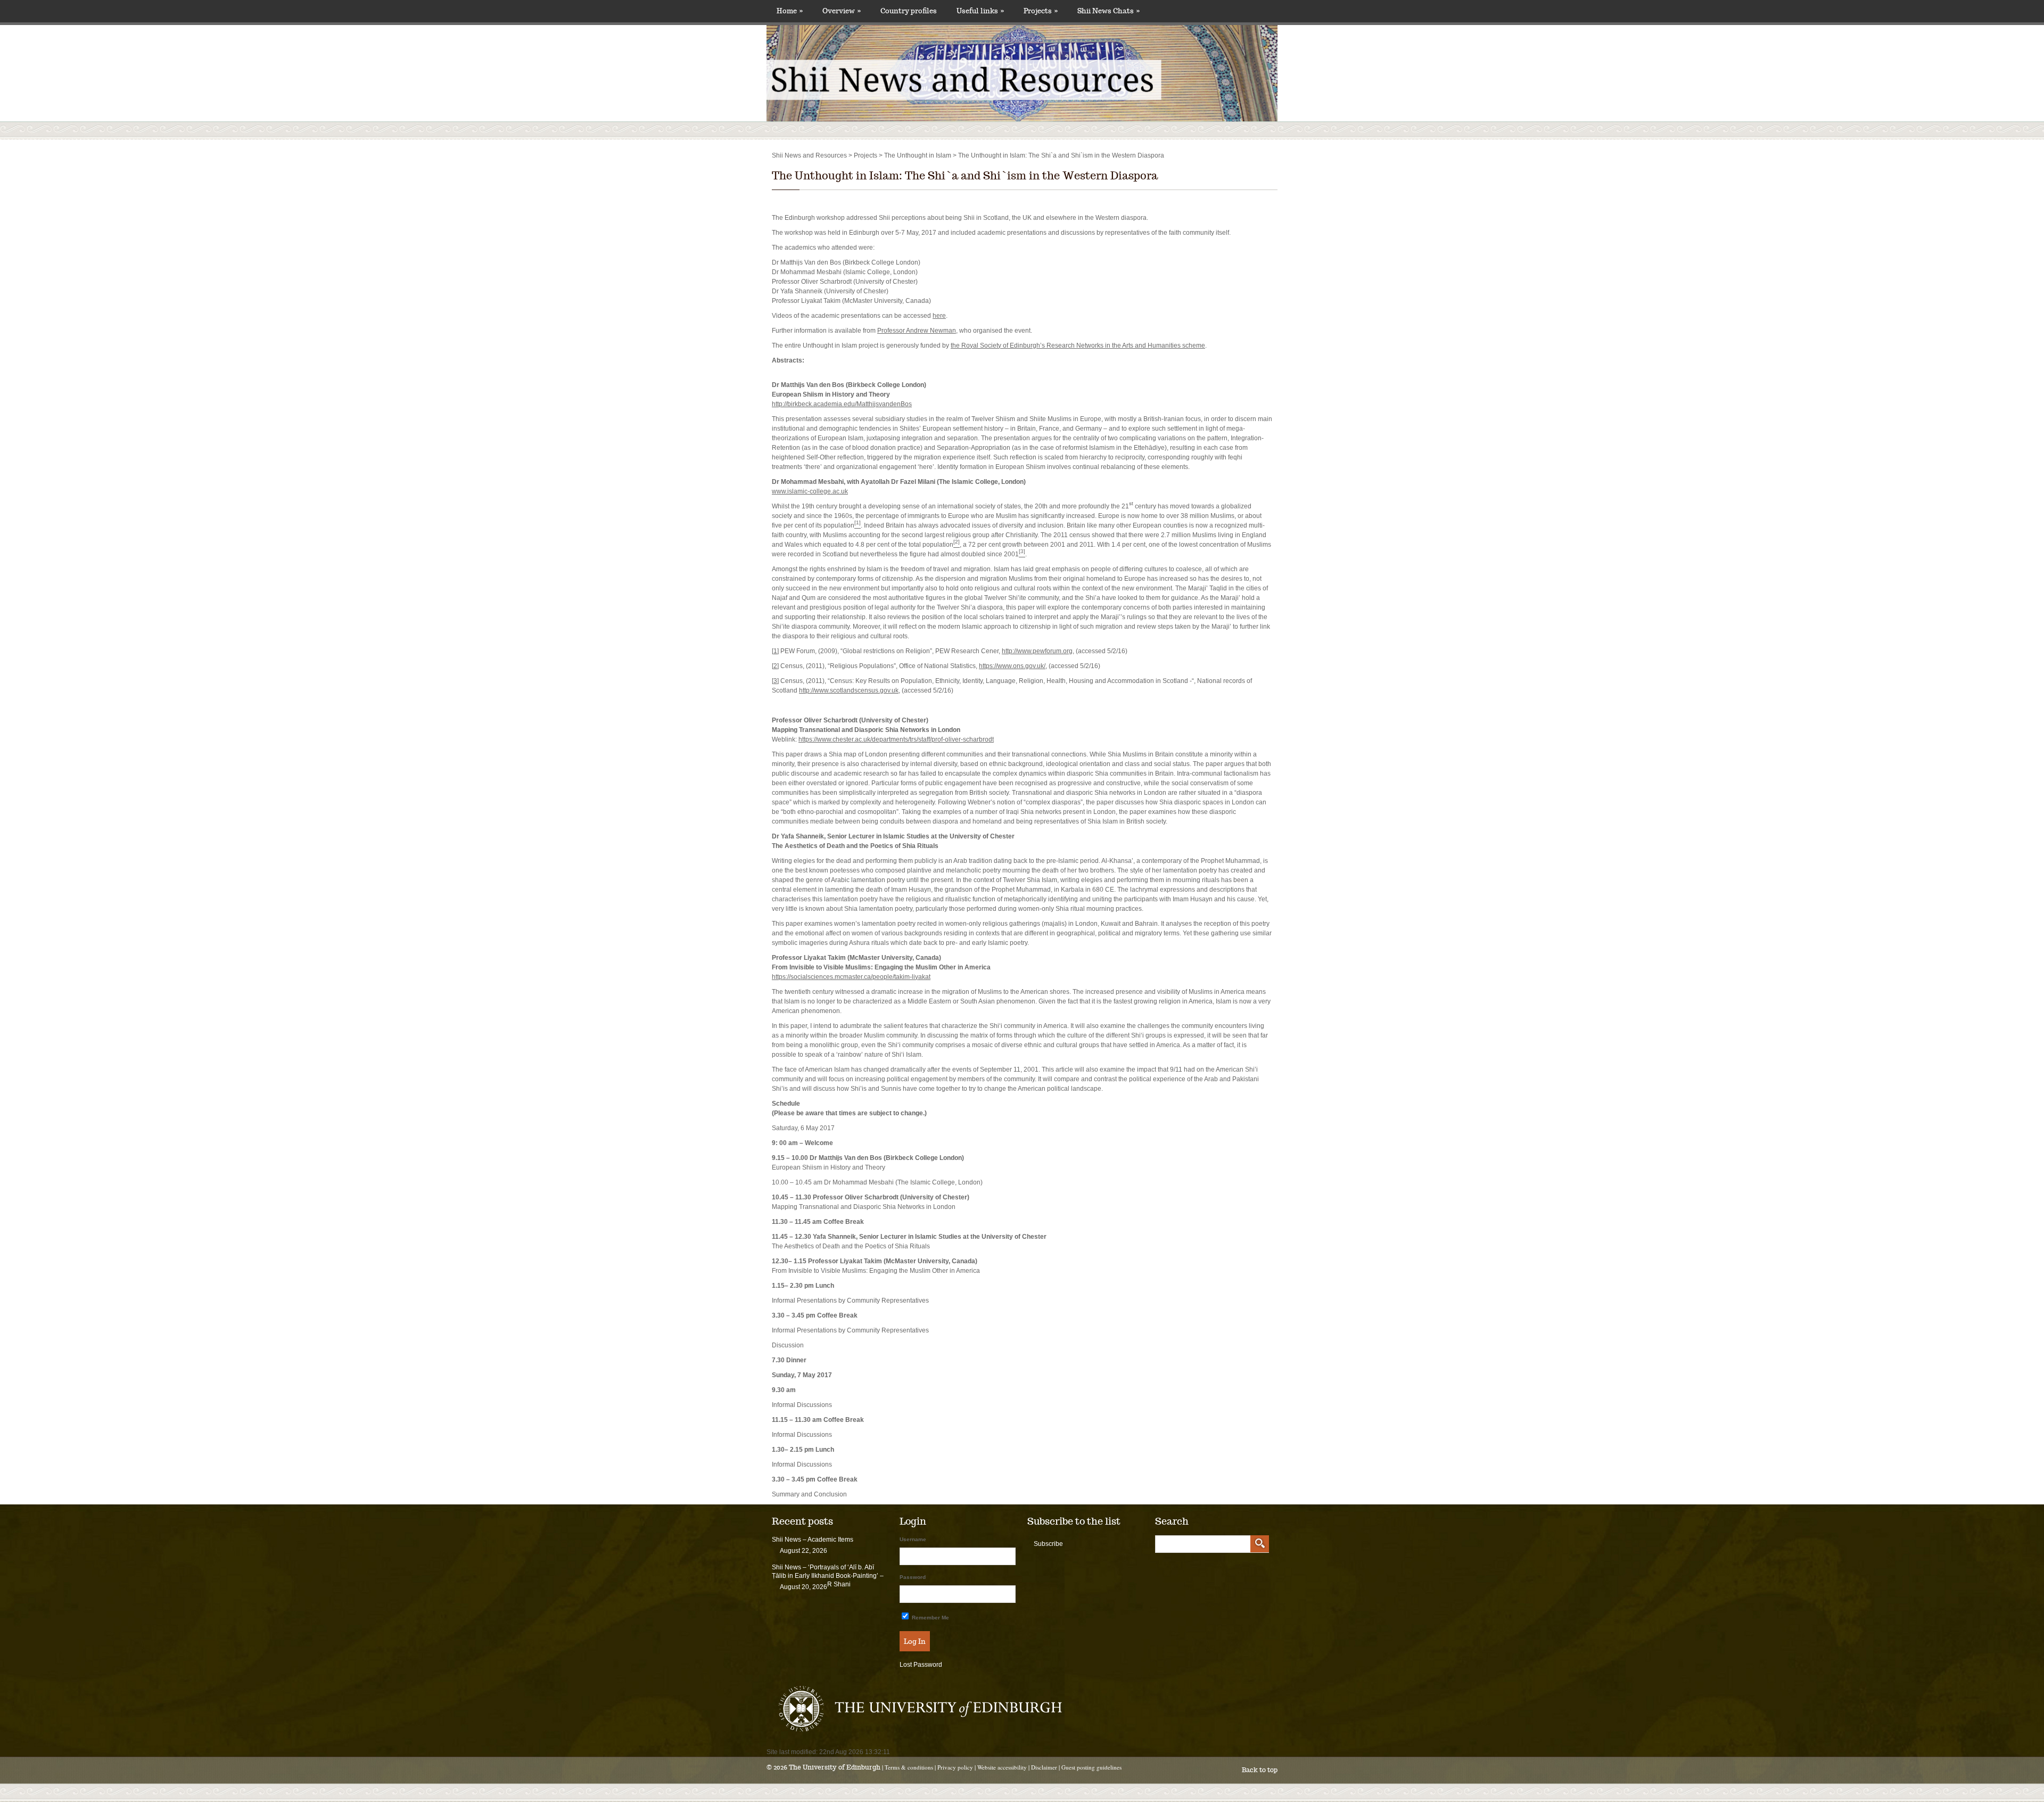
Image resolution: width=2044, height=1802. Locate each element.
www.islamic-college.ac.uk (810, 491)
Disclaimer (1044, 1767)
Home (790, 11)
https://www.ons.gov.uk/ (1012, 666)
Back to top (1260, 1770)
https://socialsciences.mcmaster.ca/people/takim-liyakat (851, 977)
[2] (775, 666)
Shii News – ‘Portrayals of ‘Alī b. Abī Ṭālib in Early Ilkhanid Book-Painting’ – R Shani (828, 1576)
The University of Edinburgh (835, 1767)
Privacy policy (955, 1767)
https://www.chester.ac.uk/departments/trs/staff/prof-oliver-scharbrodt (896, 739)
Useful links (980, 11)
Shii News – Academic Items (813, 1540)
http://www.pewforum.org (1037, 651)
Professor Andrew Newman (917, 331)
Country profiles (909, 11)
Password (913, 1577)
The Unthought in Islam (918, 155)
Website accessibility (1002, 1767)
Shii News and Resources (809, 155)
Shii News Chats (1108, 11)
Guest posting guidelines (1091, 1767)
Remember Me (930, 1618)
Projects (1041, 11)
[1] (775, 651)
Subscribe (1048, 1544)
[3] (775, 681)
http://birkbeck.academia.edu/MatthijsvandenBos (842, 404)
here (939, 316)
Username (913, 1539)
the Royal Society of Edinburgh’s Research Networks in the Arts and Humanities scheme (1078, 345)
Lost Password (921, 1665)
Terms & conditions (909, 1767)
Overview (842, 11)
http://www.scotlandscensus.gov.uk (849, 690)
